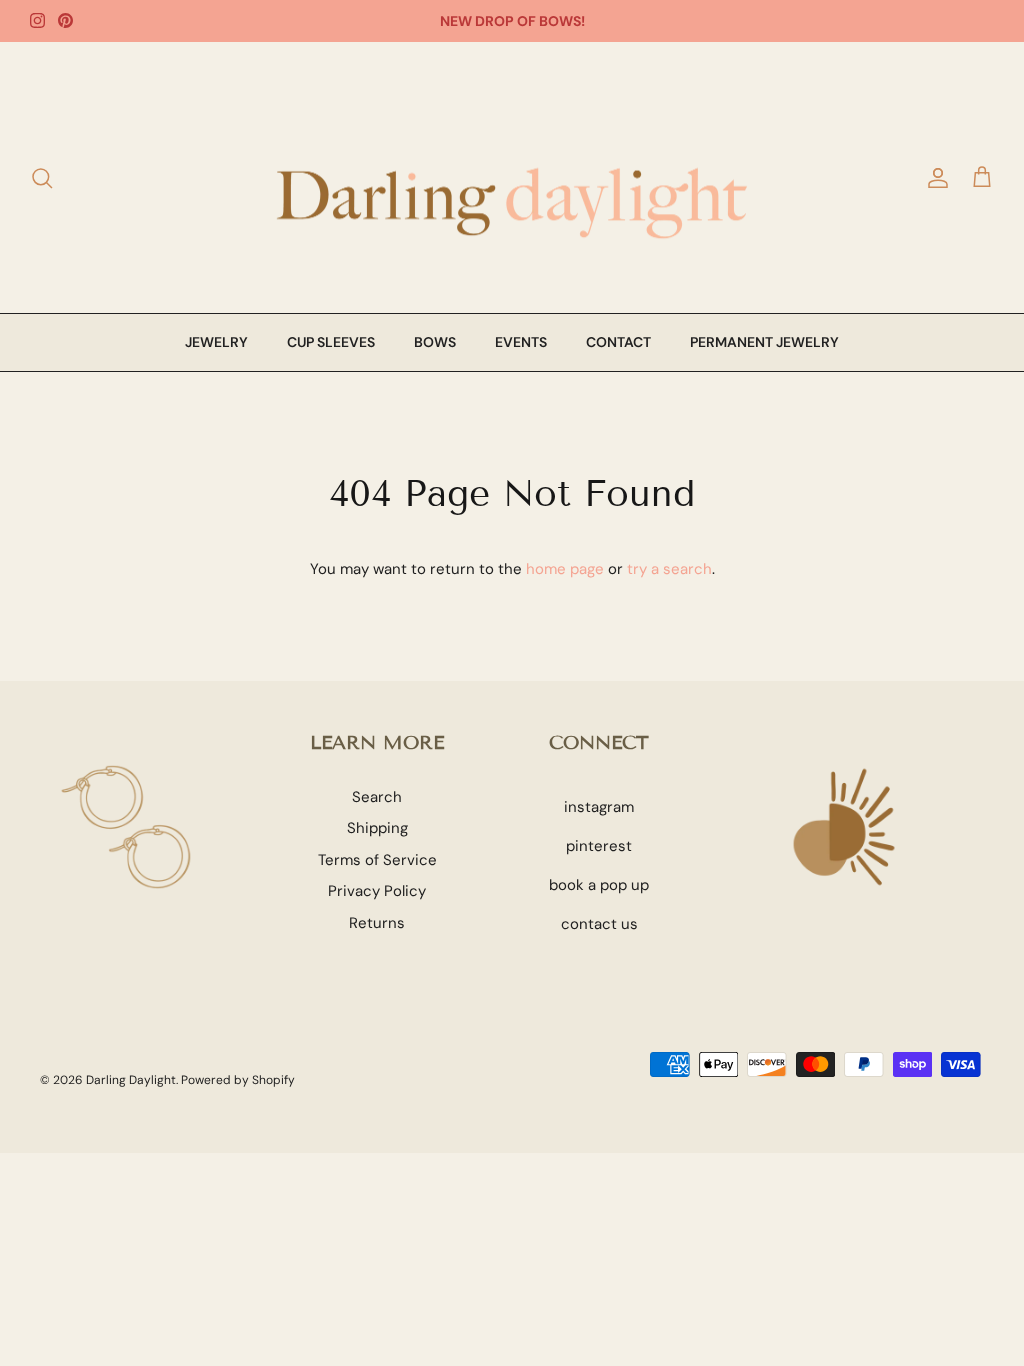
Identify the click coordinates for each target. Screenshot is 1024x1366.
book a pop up (599, 885)
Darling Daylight (131, 1080)
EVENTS (521, 342)
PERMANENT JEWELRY (764, 342)
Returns (377, 923)
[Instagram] (37, 20)
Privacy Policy (377, 891)
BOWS (435, 342)
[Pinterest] (65, 20)
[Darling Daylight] (512, 178)
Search (377, 797)
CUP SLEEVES (331, 342)
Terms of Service (377, 860)
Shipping (377, 828)
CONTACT (618, 342)
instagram (599, 807)
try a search (669, 569)
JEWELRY (216, 342)
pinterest (599, 846)
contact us (599, 924)
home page (565, 569)
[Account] (934, 178)
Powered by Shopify (238, 1080)
